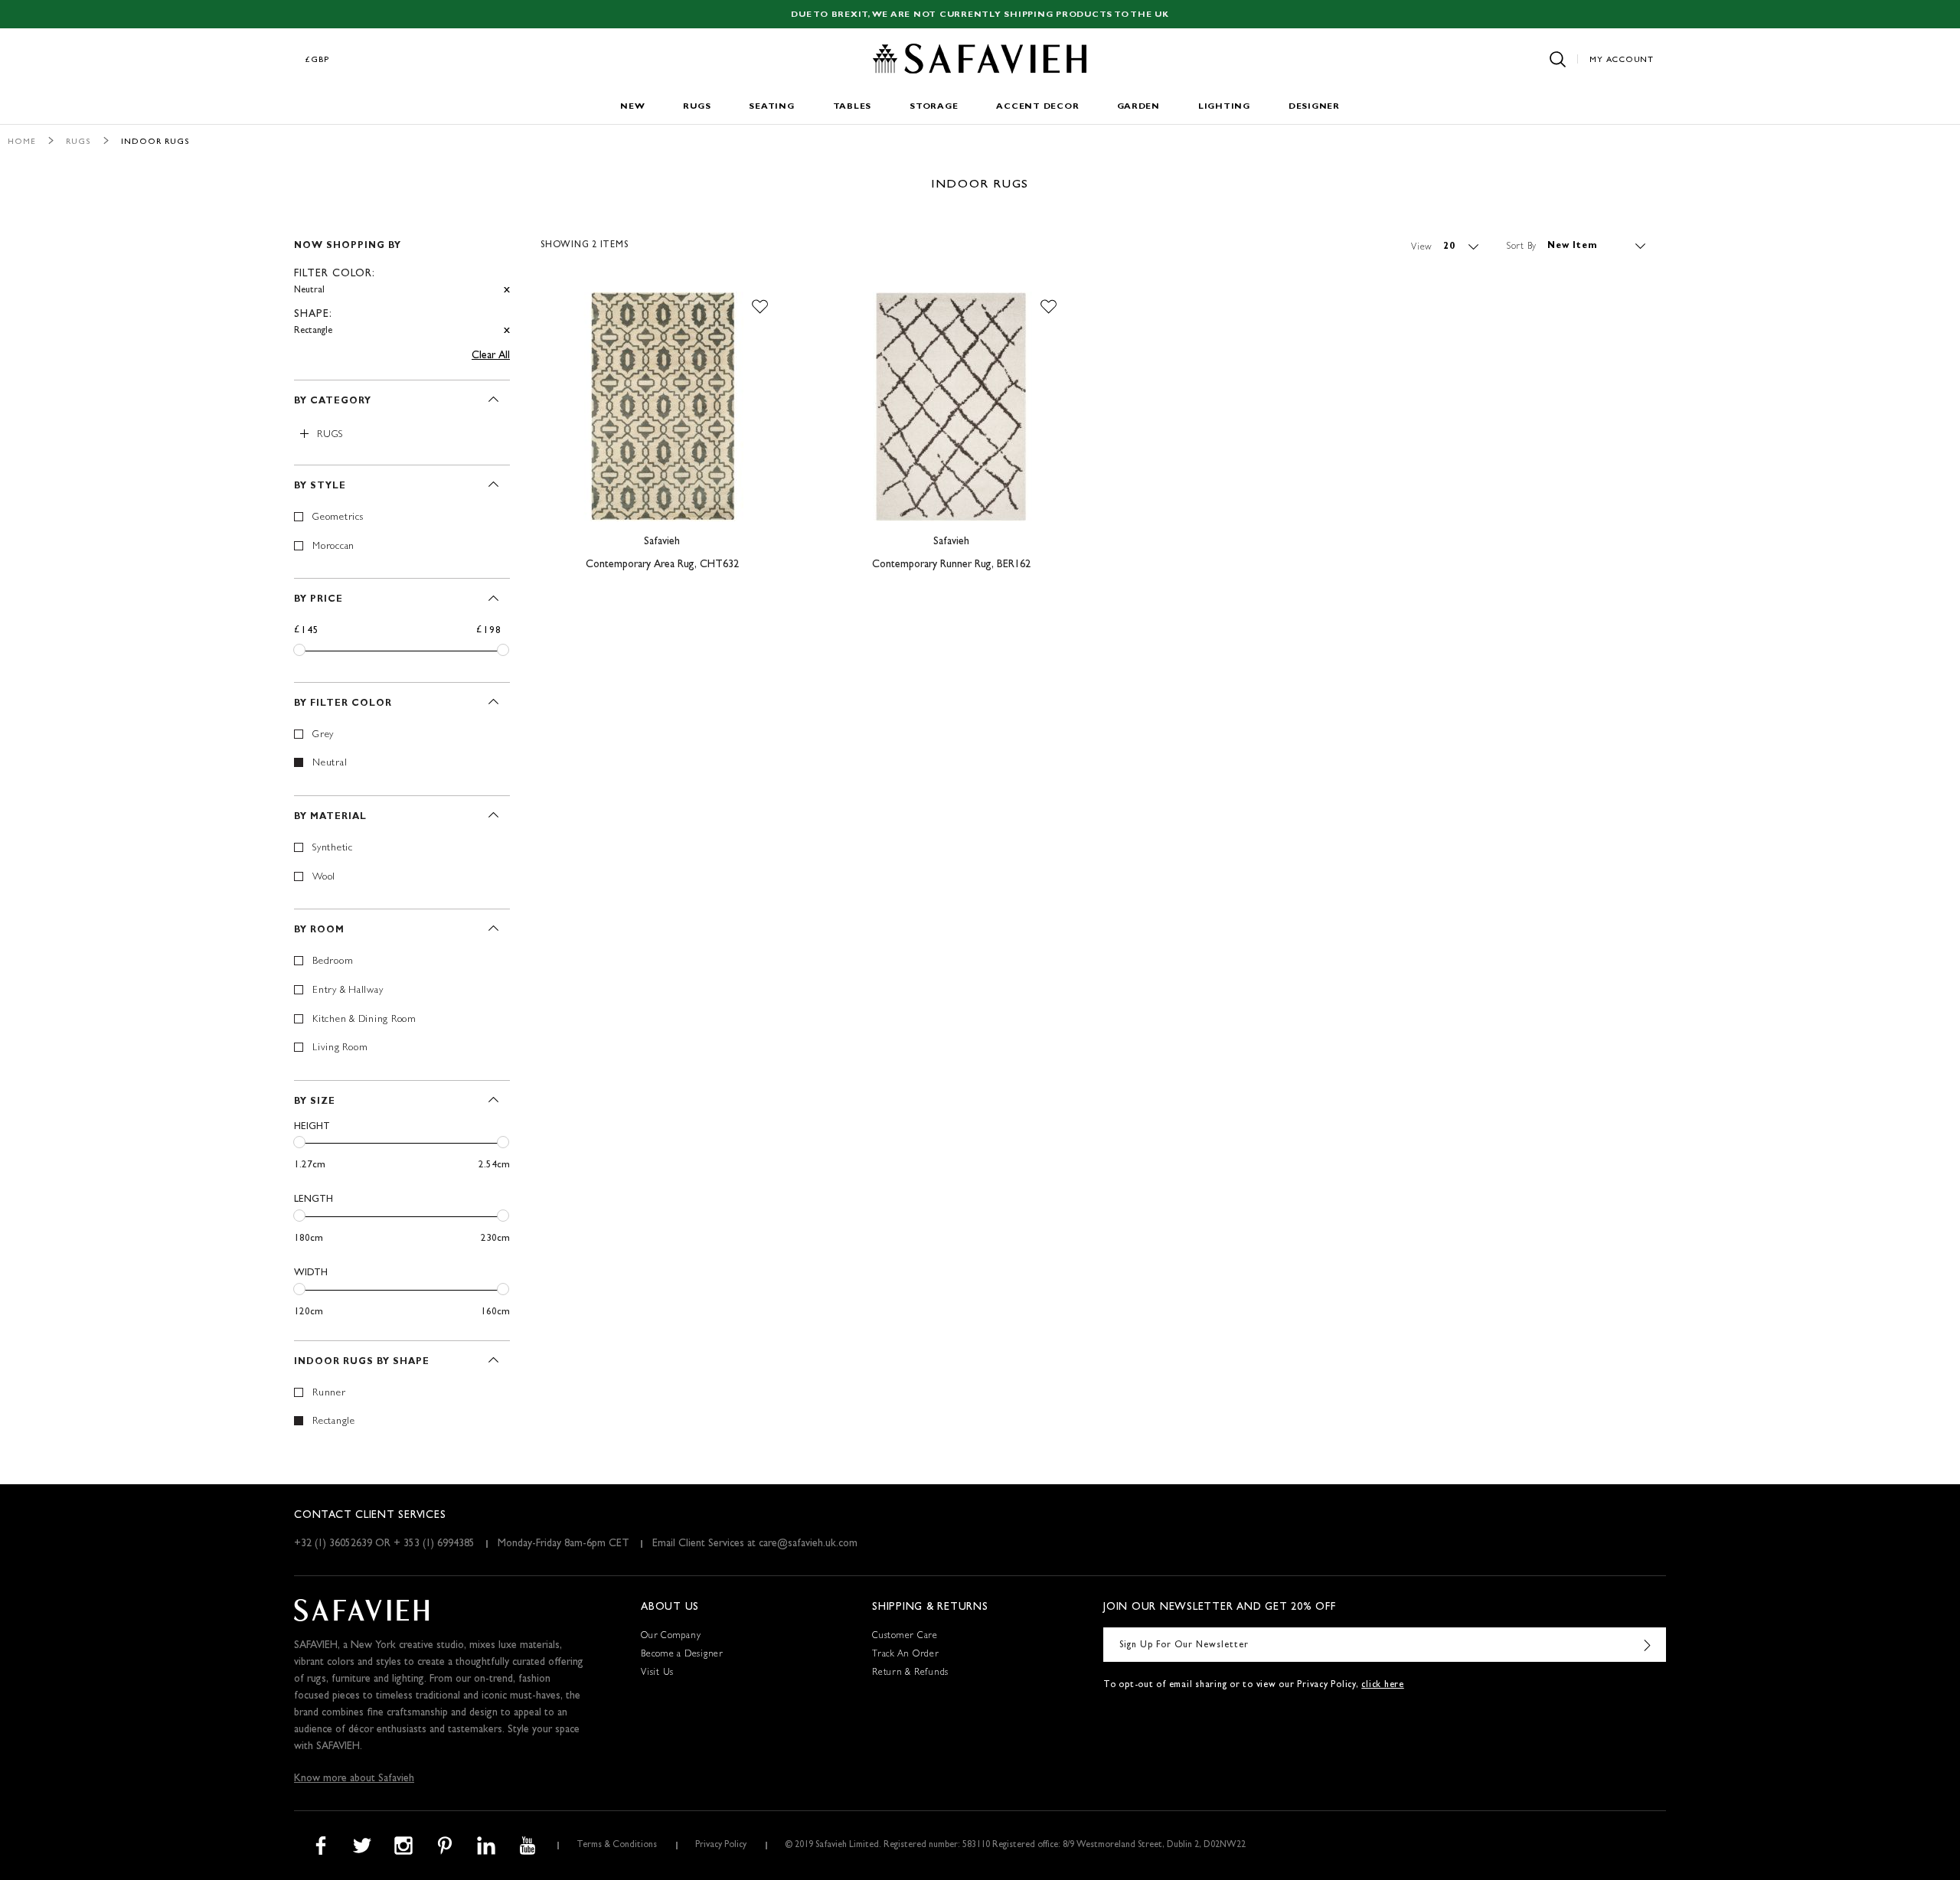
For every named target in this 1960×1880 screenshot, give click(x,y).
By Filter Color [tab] (343, 704)
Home (22, 142)
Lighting (1224, 107)
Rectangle (334, 1422)
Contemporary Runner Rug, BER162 (951, 565)
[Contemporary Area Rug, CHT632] (662, 406)
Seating (771, 107)
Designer (1314, 107)
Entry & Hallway (348, 991)
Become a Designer (682, 1655)
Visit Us (657, 1673)
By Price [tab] (318, 600)
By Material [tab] (330, 818)
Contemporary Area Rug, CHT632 (662, 565)
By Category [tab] (333, 402)
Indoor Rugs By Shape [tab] (362, 1363)
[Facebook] (321, 1846)
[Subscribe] (1647, 1645)
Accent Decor (1037, 107)
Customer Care (905, 1637)
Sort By (1522, 246)
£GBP (318, 60)
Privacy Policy (721, 1846)
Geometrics (338, 518)
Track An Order (906, 1655)
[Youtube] (528, 1846)
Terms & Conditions (617, 1846)
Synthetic (333, 849)
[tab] (402, 282)
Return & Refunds (910, 1673)
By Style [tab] (320, 487)
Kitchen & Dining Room (364, 1020)
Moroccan (333, 547)
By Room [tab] (319, 931)
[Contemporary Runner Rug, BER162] (951, 406)
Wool (324, 878)
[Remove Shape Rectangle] (507, 331)
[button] (760, 307)
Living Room (340, 1048)
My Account (1622, 60)
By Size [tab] (315, 1102)
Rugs (697, 107)
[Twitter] (362, 1846)
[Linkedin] (486, 1846)
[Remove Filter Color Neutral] (507, 290)
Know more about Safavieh (354, 1779)
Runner (329, 1394)
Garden (1138, 107)
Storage (934, 107)
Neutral (330, 764)
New (632, 107)
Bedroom (333, 962)
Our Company (671, 1637)
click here (1383, 1686)
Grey (323, 735)
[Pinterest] (445, 1846)
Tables (853, 107)
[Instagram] (403, 1846)
